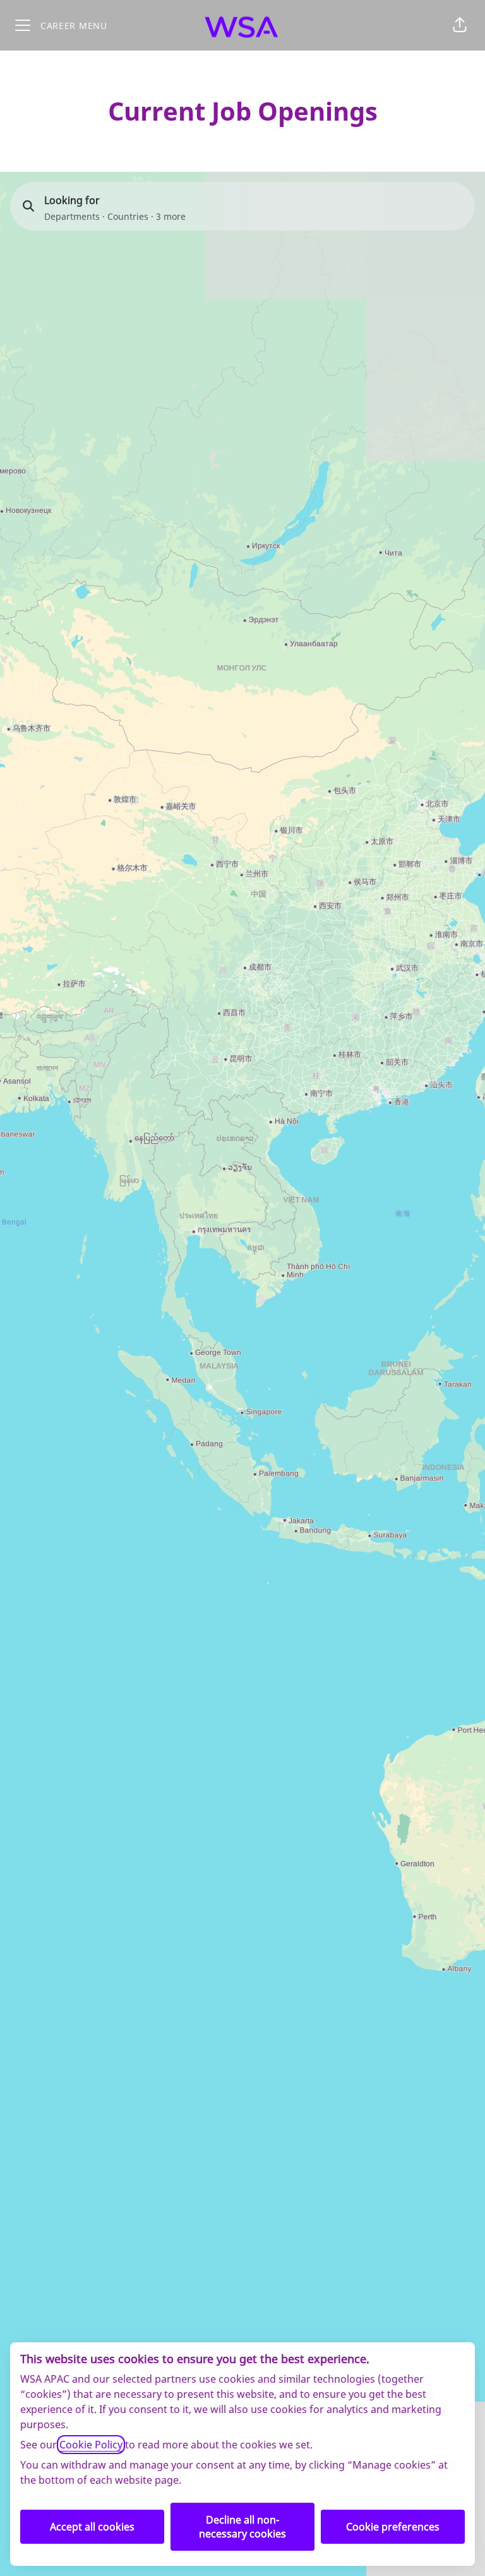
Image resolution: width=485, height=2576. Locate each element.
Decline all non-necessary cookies (242, 2527)
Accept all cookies (92, 2527)
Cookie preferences (393, 2527)
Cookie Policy (91, 2445)
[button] (460, 25)
